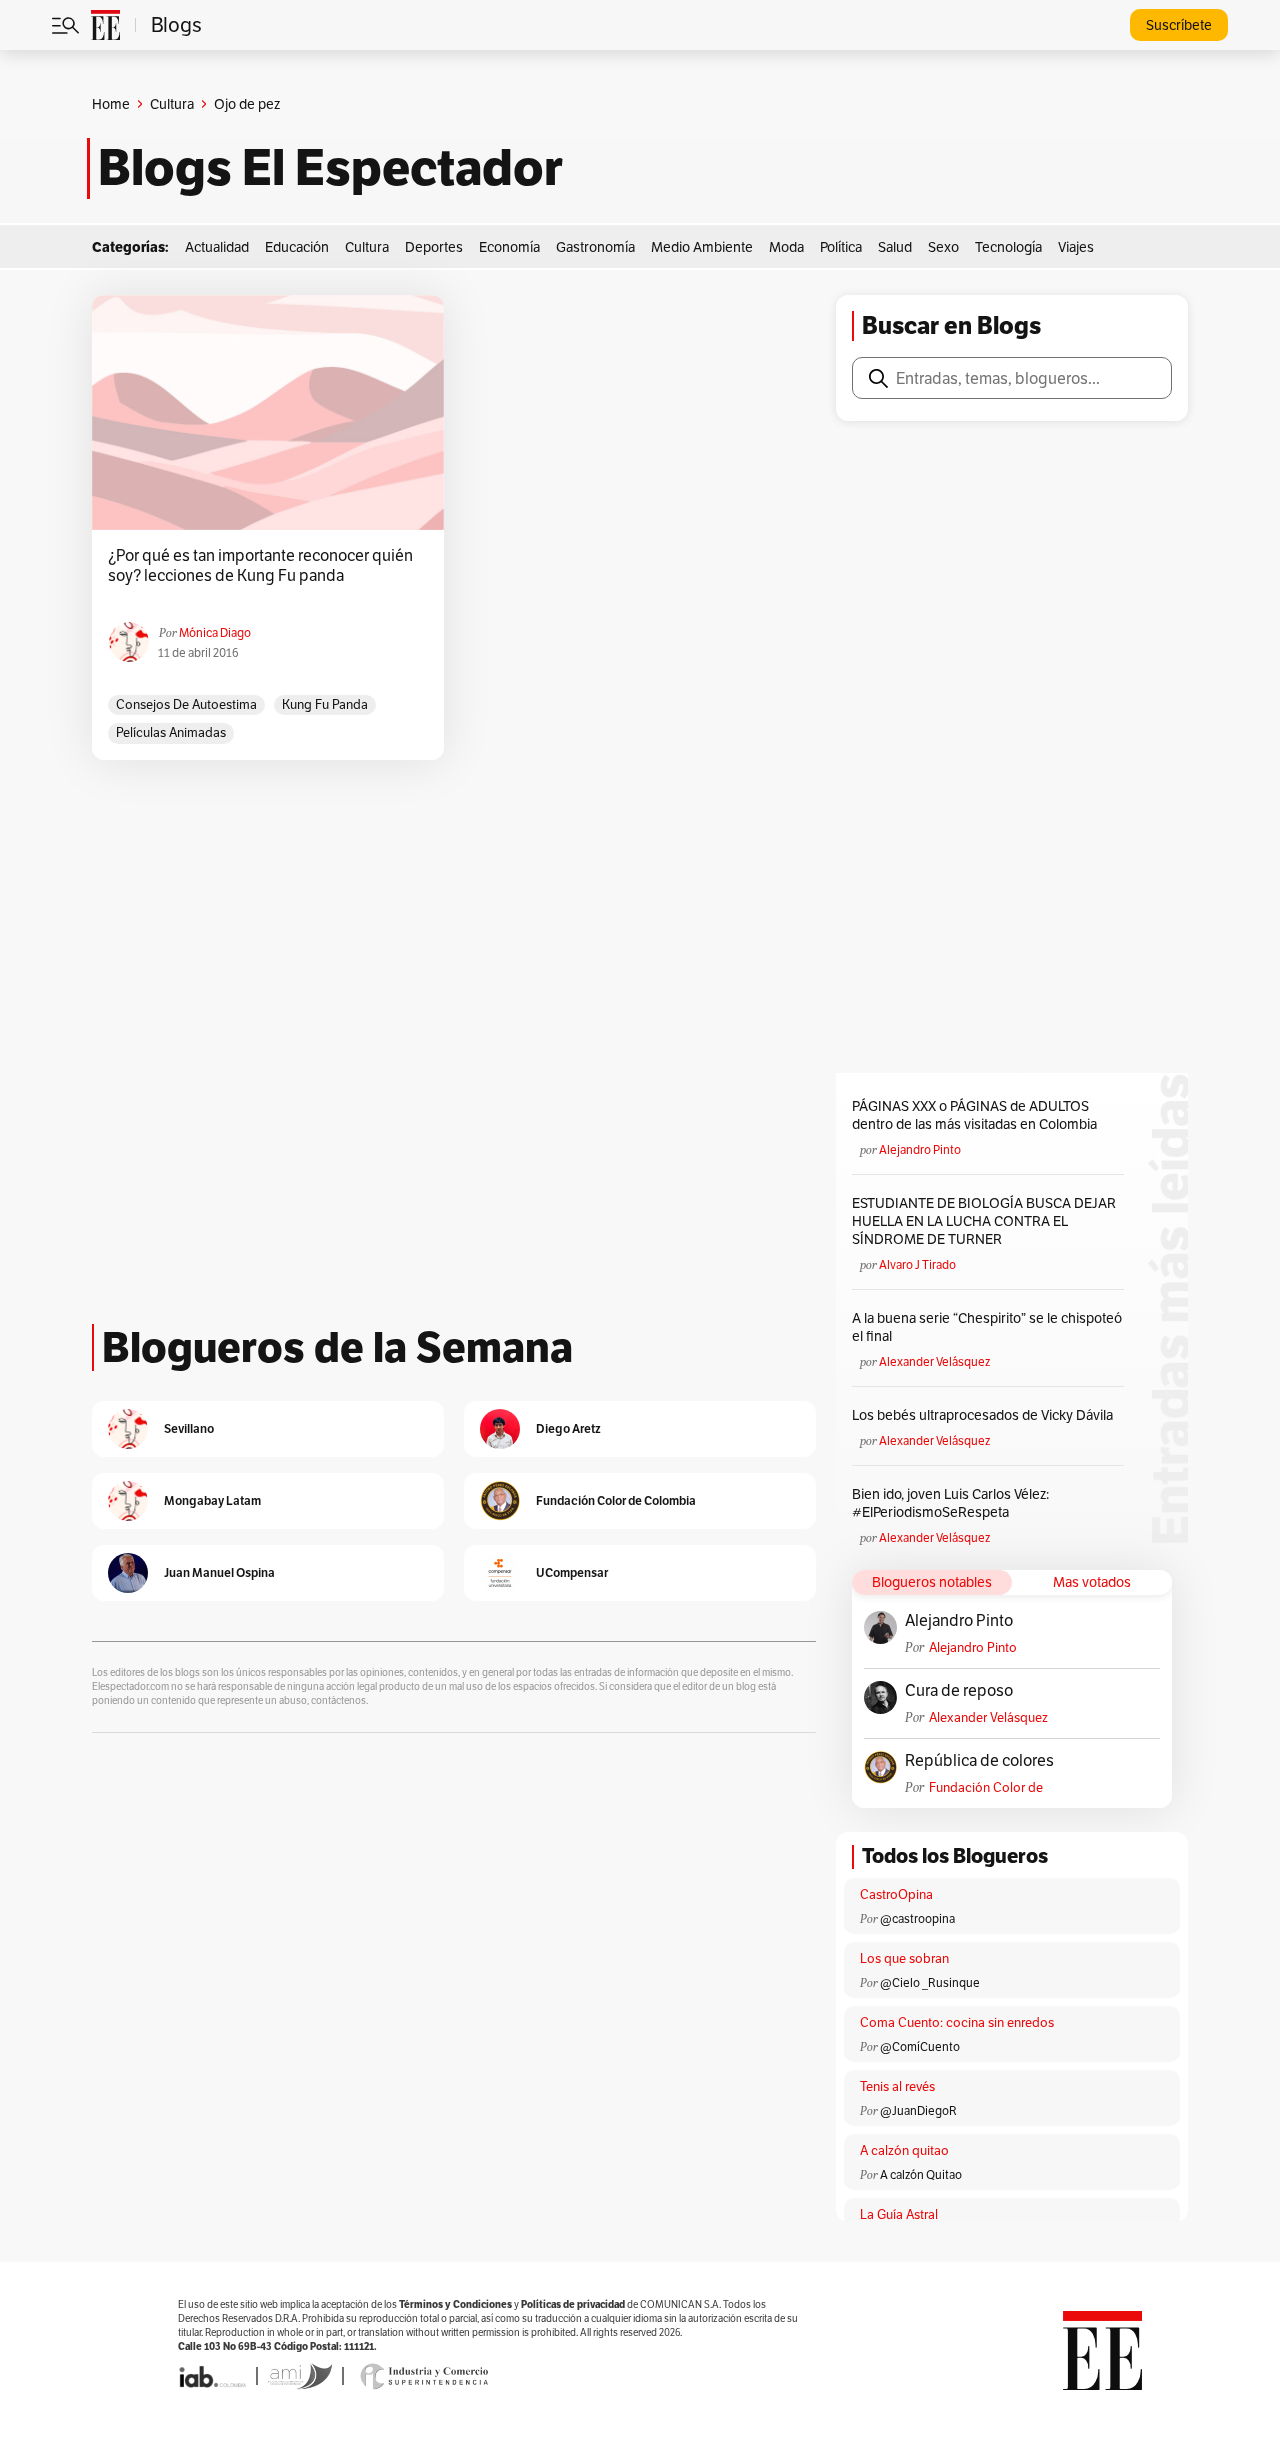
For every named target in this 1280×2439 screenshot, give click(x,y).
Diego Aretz (568, 1428)
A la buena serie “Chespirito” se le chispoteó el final (987, 1327)
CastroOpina (896, 1894)
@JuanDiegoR (918, 2110)
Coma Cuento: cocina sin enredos (957, 2022)
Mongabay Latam (212, 1500)
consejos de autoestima (186, 704)
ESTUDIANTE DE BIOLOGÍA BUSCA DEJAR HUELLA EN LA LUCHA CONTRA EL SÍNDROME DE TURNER (984, 1221)
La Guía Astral (899, 2214)
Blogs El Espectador (330, 168)
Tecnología (1008, 247)
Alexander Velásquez (934, 1361)
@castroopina (917, 1918)
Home (111, 104)
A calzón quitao (904, 2150)
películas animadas (171, 732)
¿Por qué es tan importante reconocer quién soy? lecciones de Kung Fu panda (260, 566)
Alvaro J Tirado (917, 1264)
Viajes (1076, 247)
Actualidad (217, 247)
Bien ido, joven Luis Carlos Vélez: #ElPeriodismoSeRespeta (950, 1503)
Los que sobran (904, 1958)
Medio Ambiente (702, 247)
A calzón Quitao (921, 2174)
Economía (509, 247)
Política (841, 247)
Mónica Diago (215, 632)
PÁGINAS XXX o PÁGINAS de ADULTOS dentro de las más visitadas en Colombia (974, 1115)
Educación (297, 247)
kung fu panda (325, 704)
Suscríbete (1179, 25)
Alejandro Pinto (920, 1149)
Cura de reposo (959, 1691)
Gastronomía (595, 247)
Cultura (172, 104)
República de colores (979, 1761)
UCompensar (572, 1572)
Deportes (434, 247)
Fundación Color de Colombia (986, 1787)
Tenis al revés (897, 2086)
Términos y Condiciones (455, 2304)
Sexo (943, 247)
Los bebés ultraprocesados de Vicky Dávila (985, 1415)
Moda (786, 247)
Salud (895, 247)
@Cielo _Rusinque (930, 1982)
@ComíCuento (920, 2046)
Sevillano (189, 1428)
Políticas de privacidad (573, 2304)
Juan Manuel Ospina (219, 1572)
